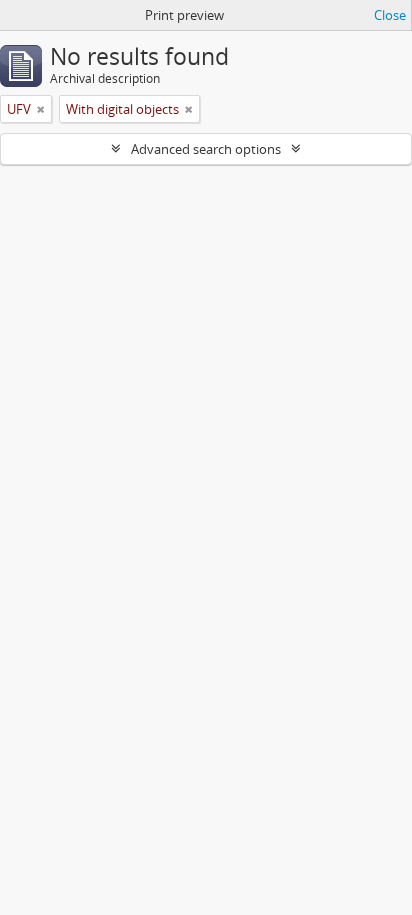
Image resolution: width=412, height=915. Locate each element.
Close (390, 15)
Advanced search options (206, 149)
